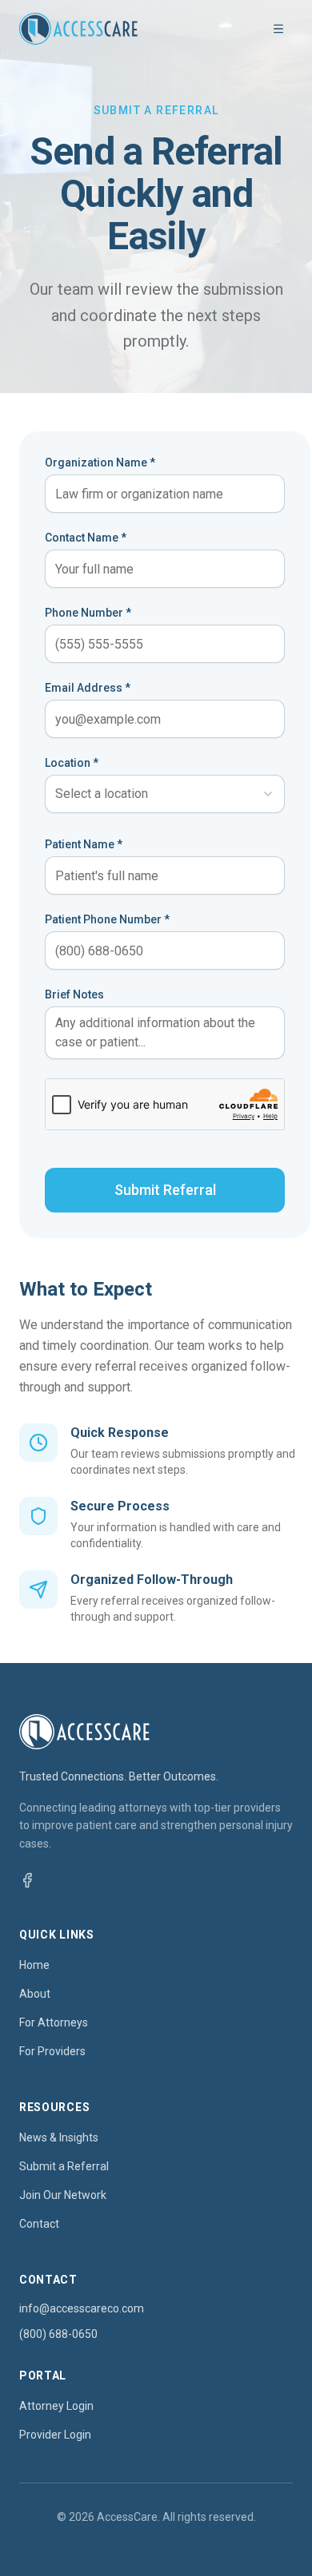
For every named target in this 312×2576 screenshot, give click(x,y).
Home (34, 1965)
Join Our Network (63, 2195)
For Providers (52, 2051)
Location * (72, 763)
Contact (39, 2224)
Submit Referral (165, 1190)
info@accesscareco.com (82, 2308)
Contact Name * (86, 538)
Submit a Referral (64, 2166)
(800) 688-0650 (58, 2334)
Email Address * (88, 688)
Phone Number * (88, 613)
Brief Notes (74, 994)
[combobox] (165, 794)
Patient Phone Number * (107, 919)
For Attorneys (54, 2022)
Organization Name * (100, 462)
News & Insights (59, 2137)
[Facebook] (27, 1880)
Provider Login (55, 2435)
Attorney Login (56, 2406)
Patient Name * (84, 844)
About (35, 1994)
